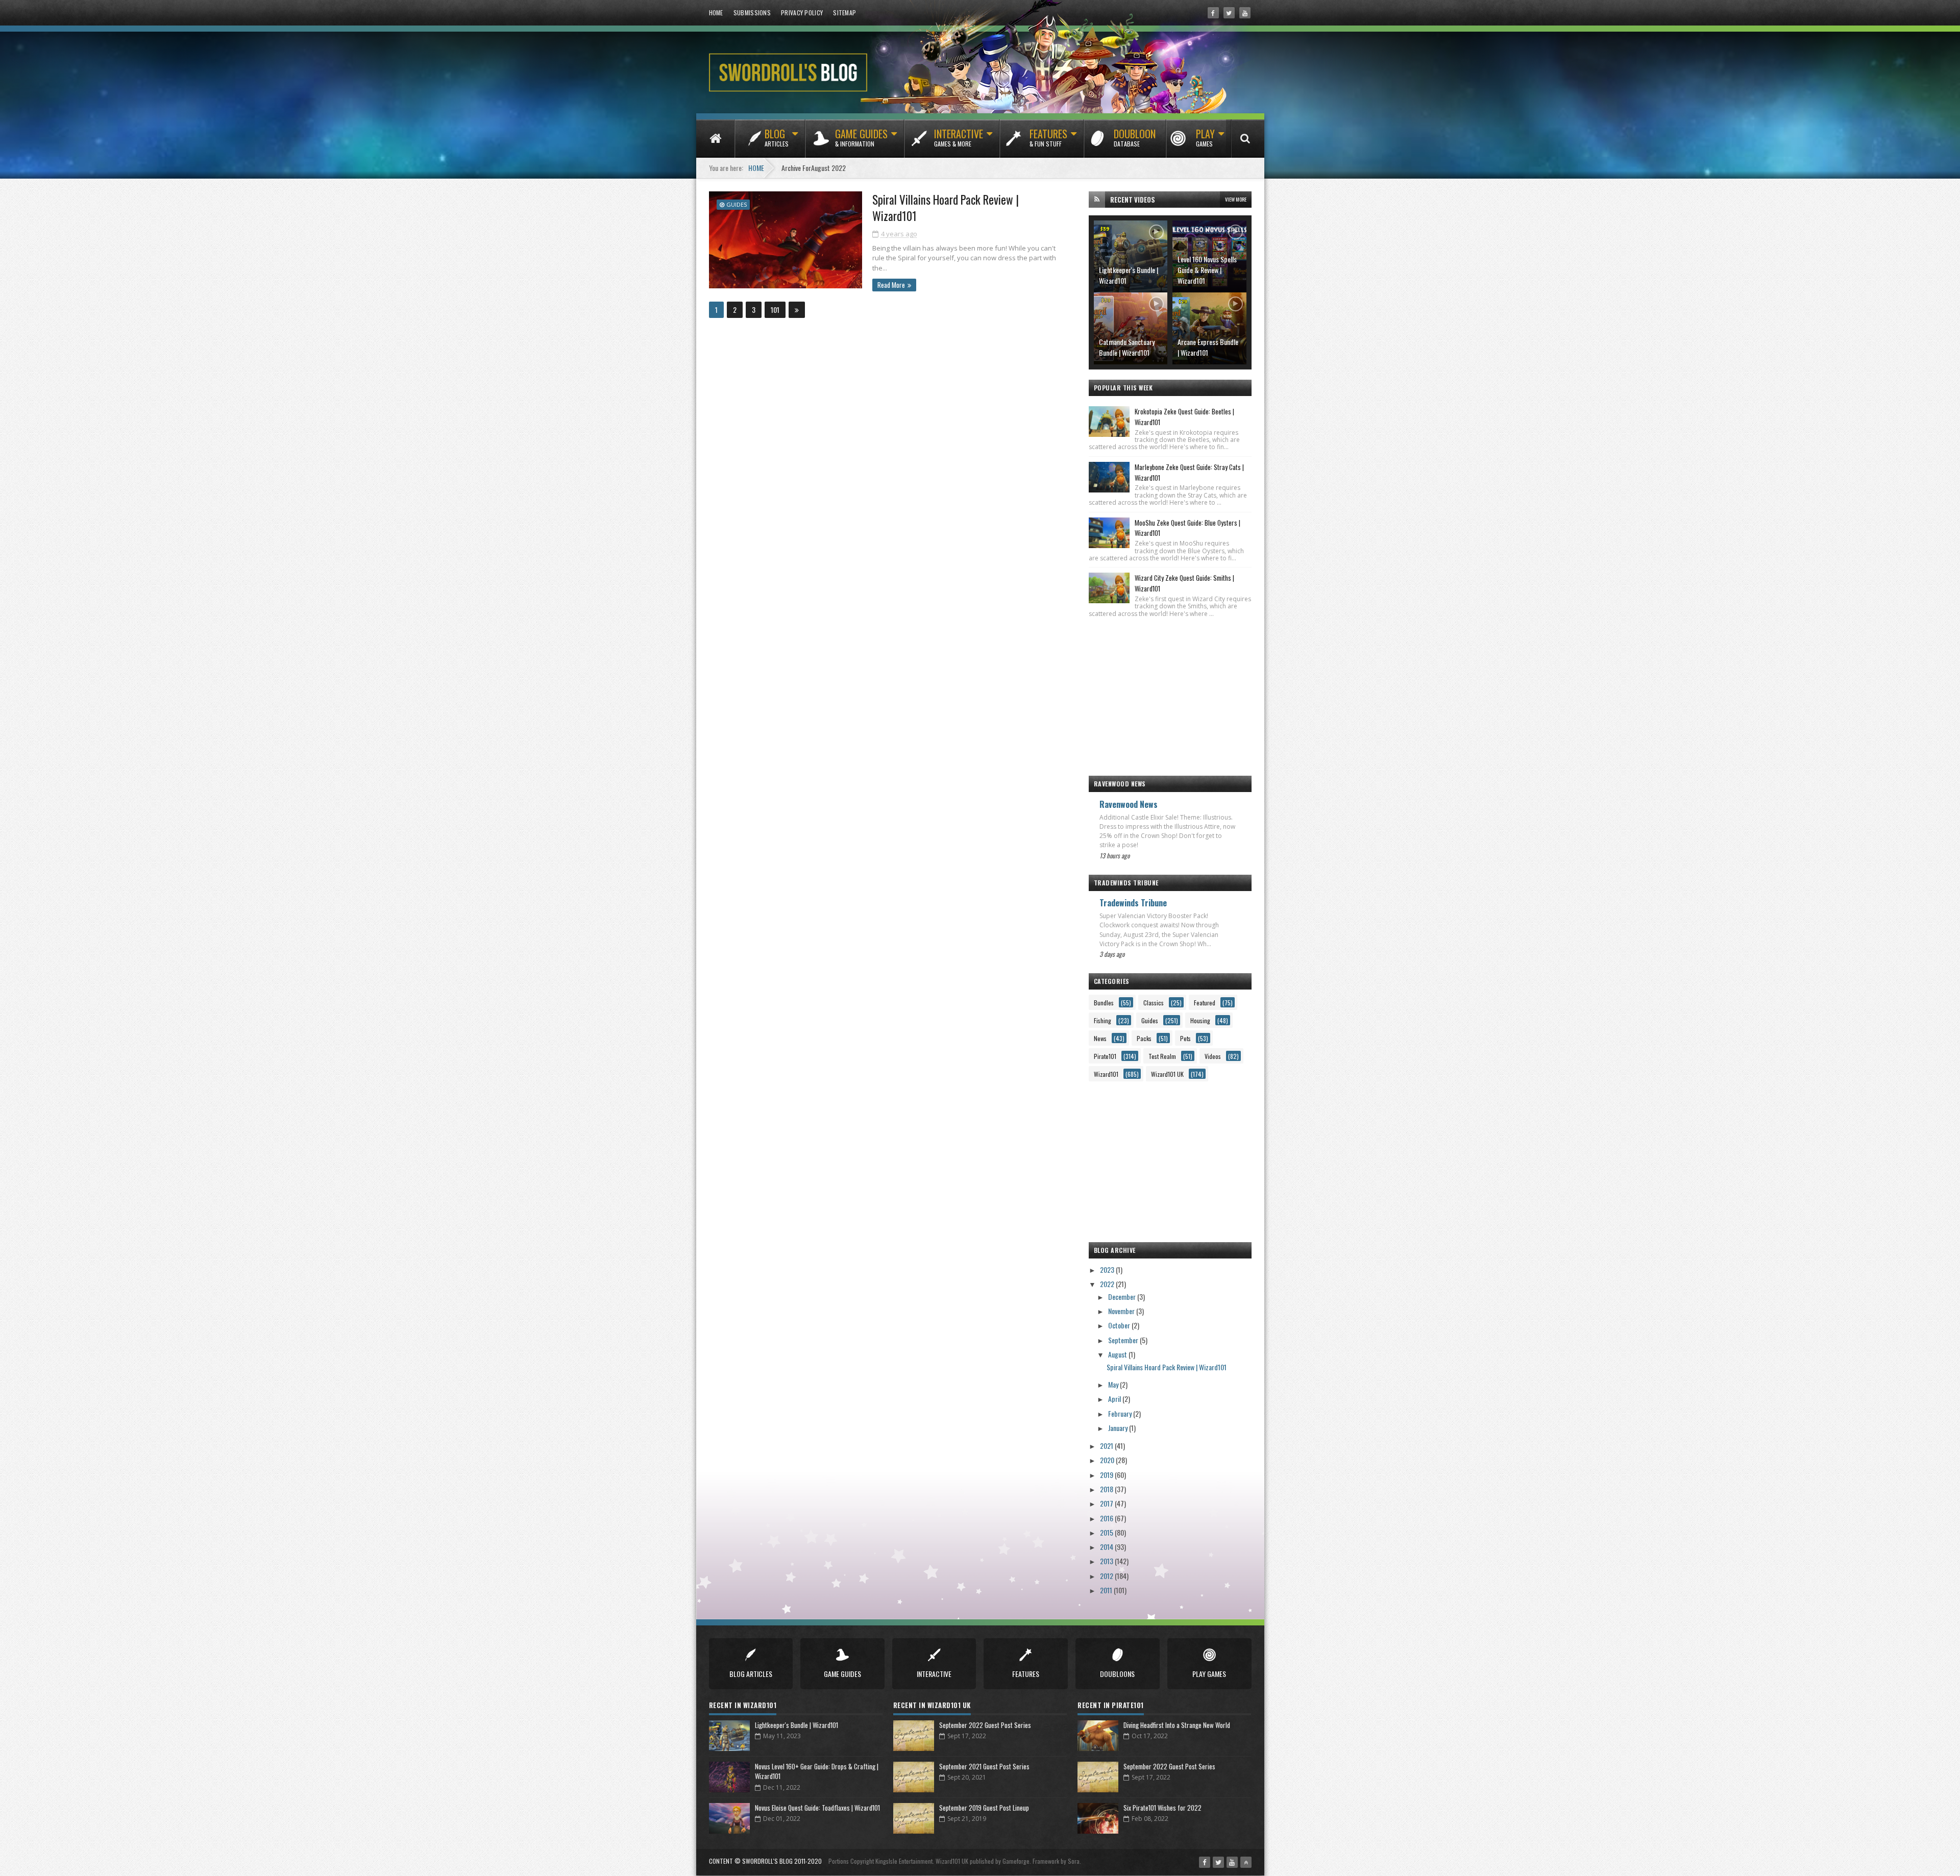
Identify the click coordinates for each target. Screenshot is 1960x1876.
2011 (1107, 1590)
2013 (1107, 1561)
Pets (1185, 1038)
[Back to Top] (1246, 1862)
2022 (1108, 1284)
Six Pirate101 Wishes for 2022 (1162, 1808)
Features (1048, 137)
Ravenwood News (1129, 804)
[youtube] (1245, 13)
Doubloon (1135, 137)
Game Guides (861, 137)
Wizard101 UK (1167, 1074)
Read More (891, 285)
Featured (1205, 1003)
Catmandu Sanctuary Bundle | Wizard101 (1127, 347)
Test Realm (1162, 1056)
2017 (1107, 1503)
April (1115, 1399)
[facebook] (1213, 13)
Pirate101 (1105, 1056)
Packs (1144, 1038)
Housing (1200, 1020)
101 (775, 310)
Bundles (1104, 1003)
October (1120, 1325)
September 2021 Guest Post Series (984, 1766)
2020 (1108, 1460)
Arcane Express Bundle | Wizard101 (1208, 347)
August (1118, 1354)
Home (716, 13)
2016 (1107, 1518)
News (1100, 1038)
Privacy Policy (802, 13)
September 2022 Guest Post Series (985, 1725)
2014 (1107, 1547)
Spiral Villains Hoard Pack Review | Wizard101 (946, 208)
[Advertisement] (1170, 692)
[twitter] (1229, 13)
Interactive (959, 137)
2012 (1107, 1576)
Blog (777, 137)
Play (1205, 137)
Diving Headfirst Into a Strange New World (1177, 1725)
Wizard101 (1106, 1074)
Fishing (1102, 1020)
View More (1236, 199)
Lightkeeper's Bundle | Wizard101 (1129, 275)
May (1114, 1384)
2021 (1107, 1446)
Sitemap (844, 13)
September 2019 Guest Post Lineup (984, 1808)
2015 (1107, 1532)
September (1124, 1340)
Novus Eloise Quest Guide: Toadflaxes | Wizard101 (817, 1808)
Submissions (752, 13)
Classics (1154, 1003)
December (1123, 1297)
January (1119, 1428)
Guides (737, 204)
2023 (1108, 1269)
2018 (1107, 1489)
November (1122, 1311)
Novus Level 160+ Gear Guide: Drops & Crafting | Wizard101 (817, 1771)
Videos (1213, 1056)
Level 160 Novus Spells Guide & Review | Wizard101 (1207, 270)
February (1121, 1413)
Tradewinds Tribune (1133, 903)
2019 (1107, 1475)
